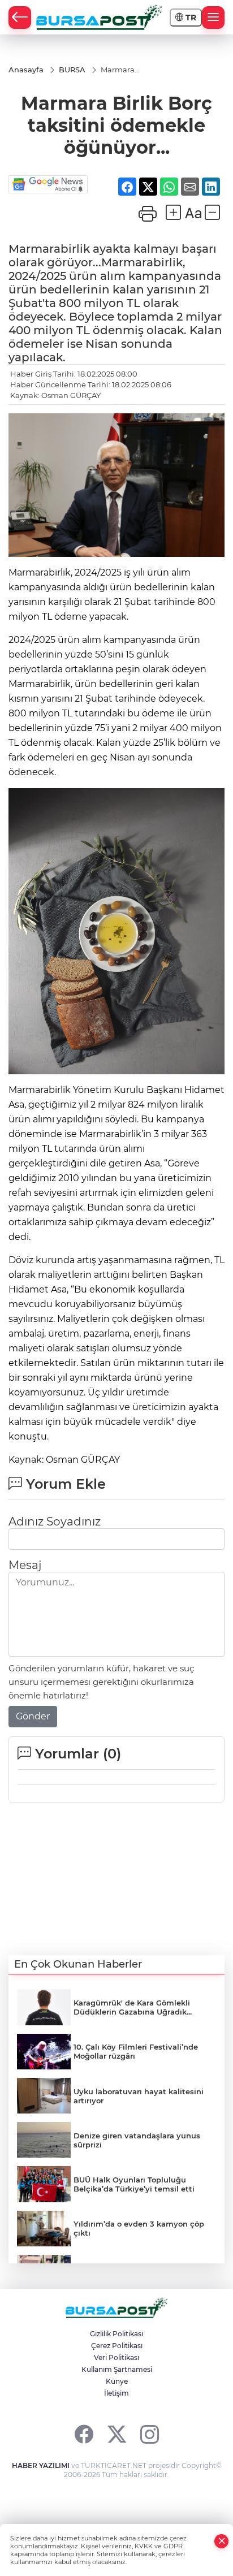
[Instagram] (150, 2434)
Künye (117, 2381)
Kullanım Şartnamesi (117, 2369)
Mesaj (25, 1565)
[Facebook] (84, 2434)
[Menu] (213, 18)
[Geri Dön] (20, 18)
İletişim (116, 2393)
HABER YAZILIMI (41, 2465)
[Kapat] (222, 2541)
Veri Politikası (116, 2357)
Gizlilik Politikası (116, 2334)
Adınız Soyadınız (55, 1522)
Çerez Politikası (117, 2346)
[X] (117, 2434)
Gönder (33, 1716)
